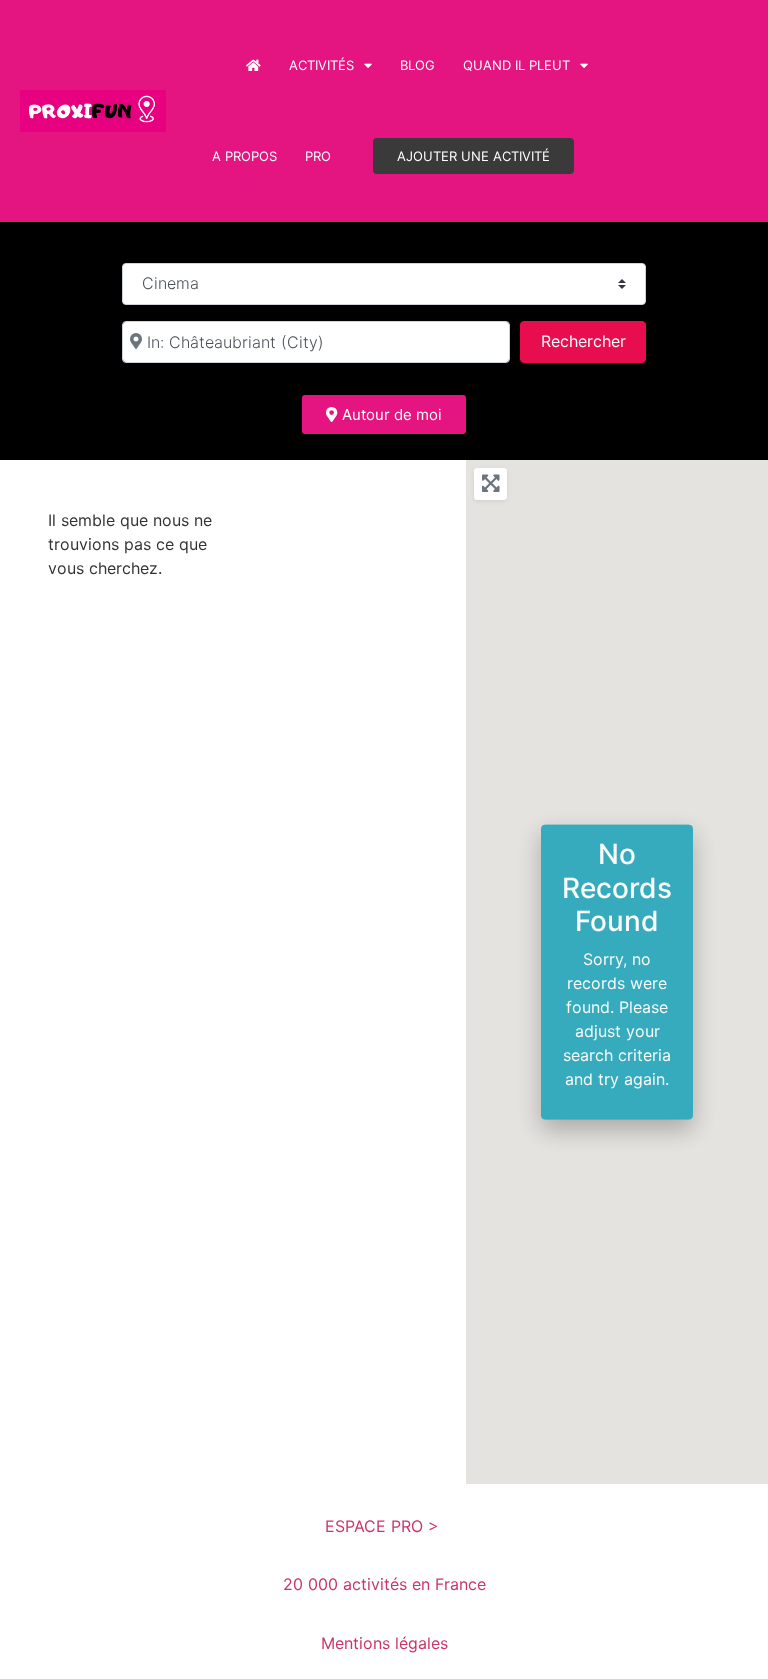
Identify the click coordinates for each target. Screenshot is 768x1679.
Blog (417, 65)
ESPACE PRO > (384, 1526)
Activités (321, 65)
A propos (244, 156)
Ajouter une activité (473, 156)
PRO (318, 156)
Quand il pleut (516, 65)
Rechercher (593, 340)
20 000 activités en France (384, 1584)
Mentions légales (384, 1643)
